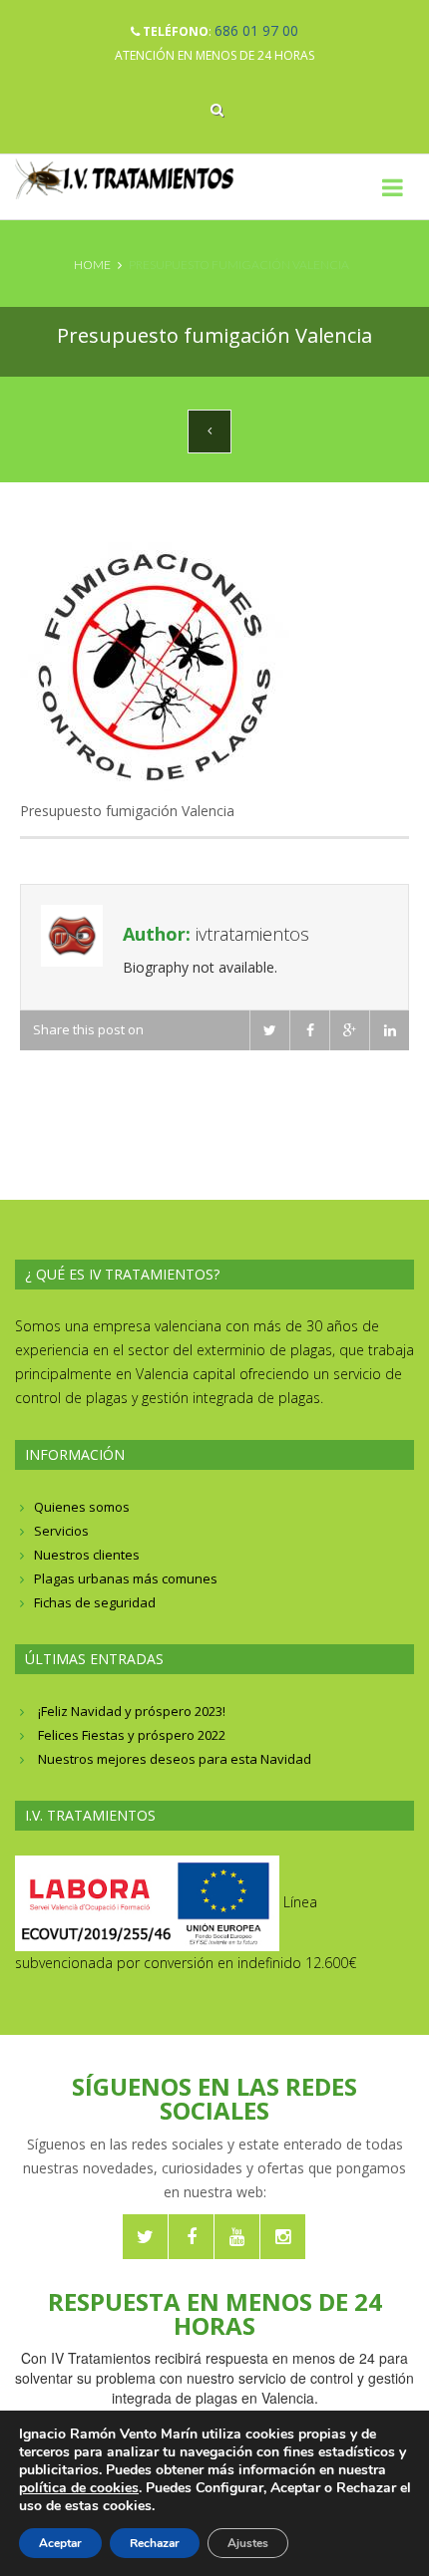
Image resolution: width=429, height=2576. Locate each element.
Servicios (61, 1531)
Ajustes (248, 2543)
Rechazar (155, 2543)
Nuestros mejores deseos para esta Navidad (175, 1759)
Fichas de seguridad (95, 1602)
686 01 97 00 (256, 30)
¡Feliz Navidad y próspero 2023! (132, 1711)
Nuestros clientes (87, 1555)
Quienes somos (82, 1507)
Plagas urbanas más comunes (126, 1578)
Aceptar (60, 2543)
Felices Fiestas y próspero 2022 (132, 1735)
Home (92, 265)
